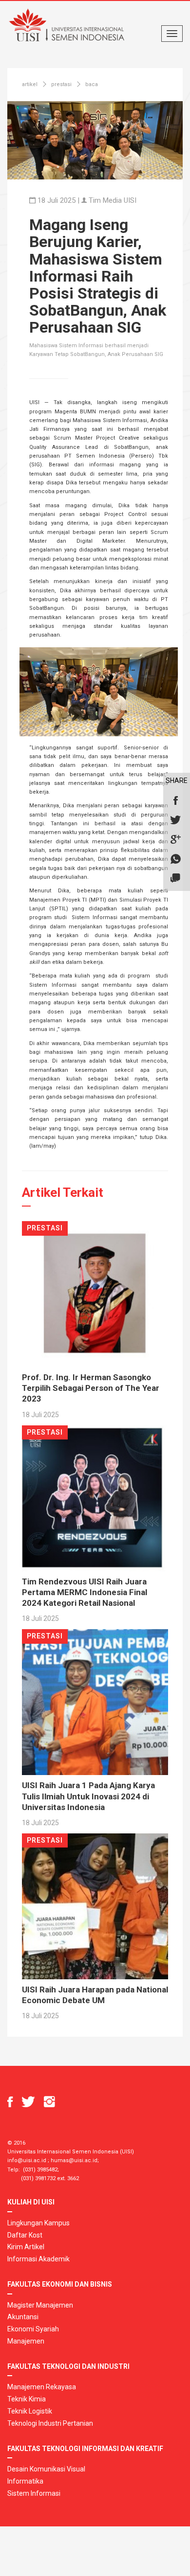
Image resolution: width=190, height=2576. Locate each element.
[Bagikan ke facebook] (175, 801)
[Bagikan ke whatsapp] (175, 859)
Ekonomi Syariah (33, 2329)
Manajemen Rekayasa (42, 2387)
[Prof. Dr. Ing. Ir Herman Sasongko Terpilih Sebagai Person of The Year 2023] (95, 1294)
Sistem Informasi (34, 2493)
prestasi (61, 84)
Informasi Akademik (38, 2259)
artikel (30, 84)
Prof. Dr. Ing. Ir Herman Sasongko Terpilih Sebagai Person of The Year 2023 (91, 1388)
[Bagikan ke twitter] (175, 820)
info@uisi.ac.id (27, 2160)
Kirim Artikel (26, 2247)
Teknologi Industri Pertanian (50, 2423)
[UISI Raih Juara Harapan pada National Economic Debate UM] (95, 1906)
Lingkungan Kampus (38, 2223)
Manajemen (26, 2341)
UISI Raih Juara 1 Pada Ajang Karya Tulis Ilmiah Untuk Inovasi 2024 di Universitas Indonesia (88, 1796)
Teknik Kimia (27, 2399)
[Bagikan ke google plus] (175, 840)
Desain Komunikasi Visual (46, 2469)
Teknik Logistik (30, 2411)
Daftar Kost (25, 2235)
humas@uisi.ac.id (74, 2160)
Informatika (25, 2481)
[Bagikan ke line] (175, 879)
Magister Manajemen (40, 2305)
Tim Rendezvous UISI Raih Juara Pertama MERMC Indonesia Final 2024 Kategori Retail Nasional (85, 1592)
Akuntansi (23, 2317)
